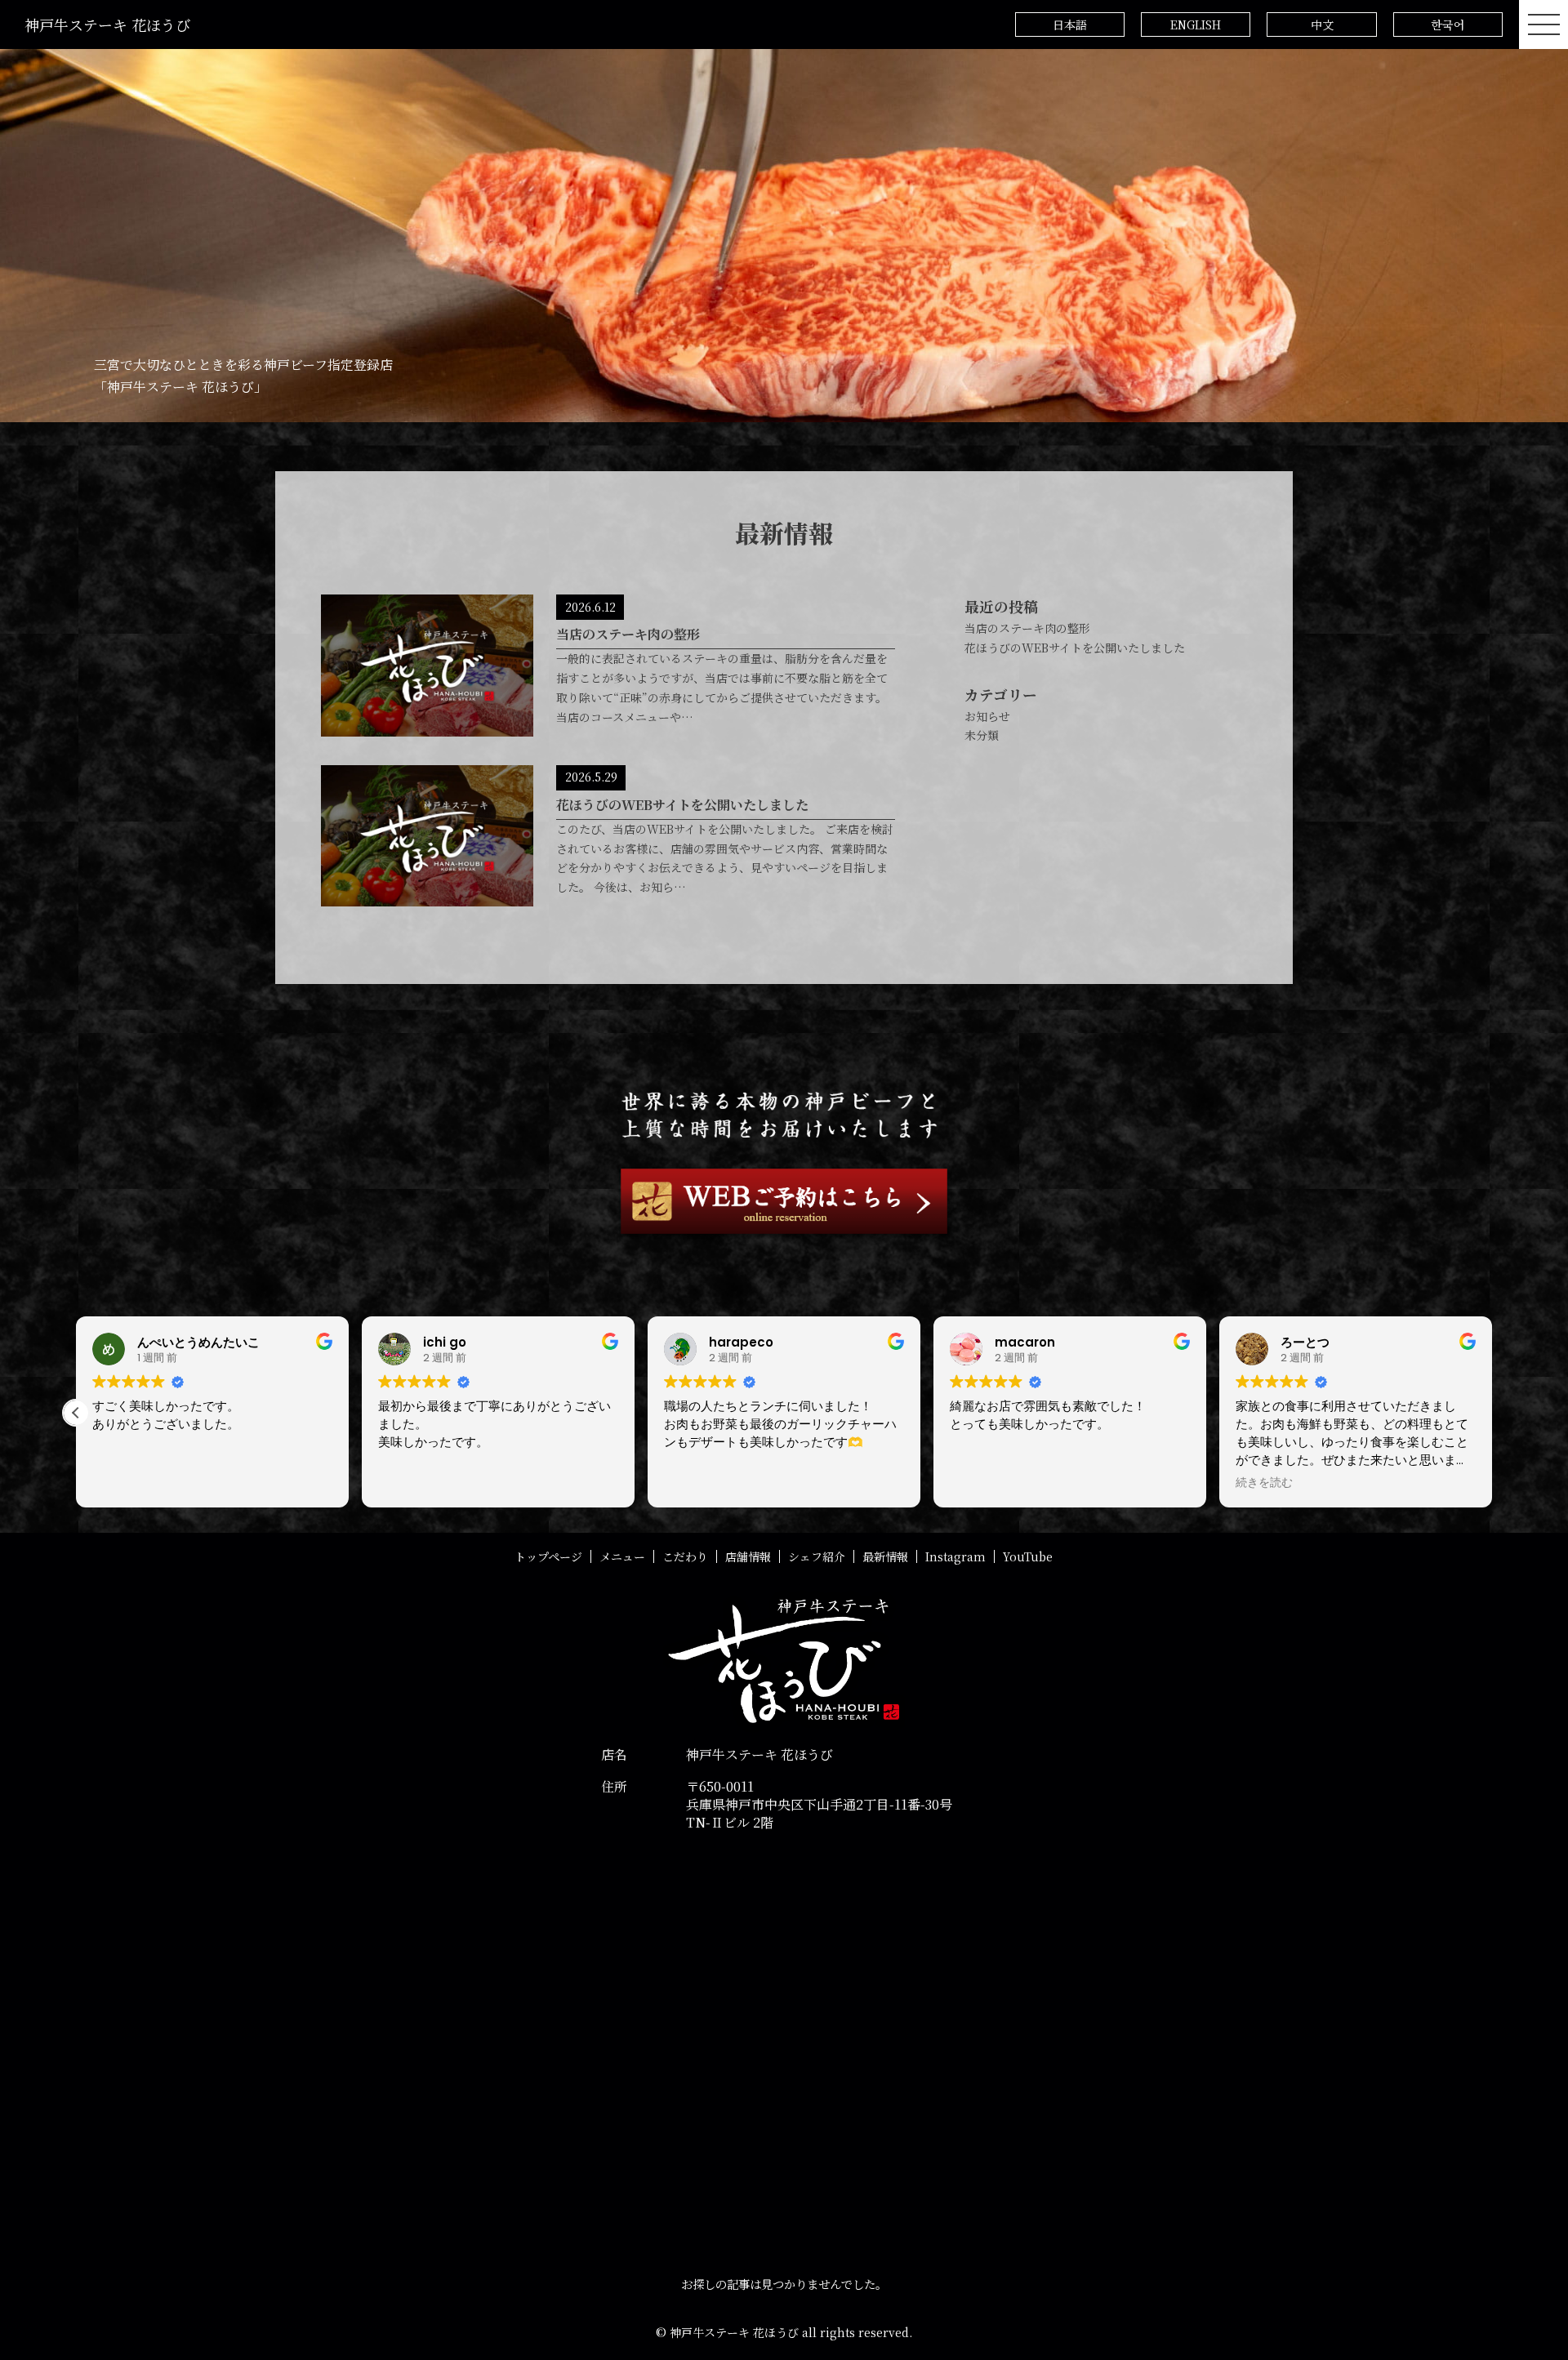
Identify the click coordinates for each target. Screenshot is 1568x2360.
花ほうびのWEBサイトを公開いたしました (1075, 648)
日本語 (1070, 24)
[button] (76, 1413)
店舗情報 (748, 1556)
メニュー (622, 1556)
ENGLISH (1196, 24)
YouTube (1028, 1556)
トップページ (548, 1556)
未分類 (982, 735)
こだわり (685, 1556)
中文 (1322, 24)
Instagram (955, 1556)
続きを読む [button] (1264, 1483)
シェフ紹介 (817, 1556)
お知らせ (987, 716)
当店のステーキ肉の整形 (1027, 628)
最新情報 (885, 1556)
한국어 (1448, 24)
